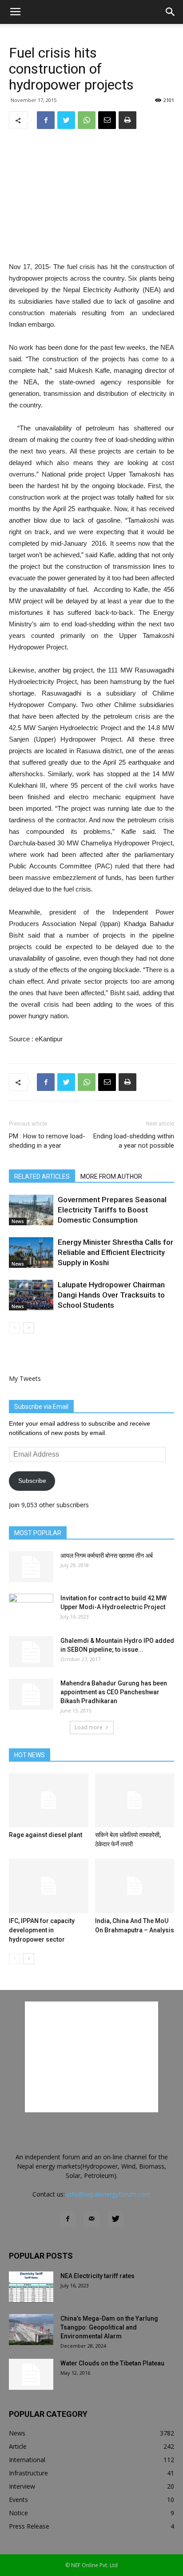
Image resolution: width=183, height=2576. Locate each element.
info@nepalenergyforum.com (109, 2194)
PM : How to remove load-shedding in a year (47, 1141)
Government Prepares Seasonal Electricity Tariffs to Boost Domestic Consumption (112, 1210)
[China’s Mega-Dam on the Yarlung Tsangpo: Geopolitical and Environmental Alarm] (31, 2330)
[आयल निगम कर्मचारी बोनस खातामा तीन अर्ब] (31, 1567)
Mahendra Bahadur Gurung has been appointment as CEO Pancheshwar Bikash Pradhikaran (114, 1692)
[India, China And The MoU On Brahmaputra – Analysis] (135, 1886)
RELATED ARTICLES (42, 1177)
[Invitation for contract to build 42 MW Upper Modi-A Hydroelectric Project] (31, 1609)
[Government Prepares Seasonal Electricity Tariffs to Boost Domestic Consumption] (31, 1210)
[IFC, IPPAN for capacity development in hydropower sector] (49, 1886)
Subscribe (32, 1481)
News (18, 1221)
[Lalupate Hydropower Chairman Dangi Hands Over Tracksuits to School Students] (31, 1295)
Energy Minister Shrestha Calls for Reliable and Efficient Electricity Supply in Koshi (115, 1252)
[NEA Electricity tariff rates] (31, 2287)
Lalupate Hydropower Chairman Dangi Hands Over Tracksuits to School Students (111, 1295)
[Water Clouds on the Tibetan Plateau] (31, 2374)
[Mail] (91, 2219)
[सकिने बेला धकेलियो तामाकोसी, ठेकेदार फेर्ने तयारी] (135, 1800)
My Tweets (25, 1378)
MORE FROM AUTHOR (111, 1177)
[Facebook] (68, 2219)
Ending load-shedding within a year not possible (134, 1141)
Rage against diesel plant (46, 1835)
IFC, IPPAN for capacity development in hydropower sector (42, 1930)
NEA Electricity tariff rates (97, 2276)
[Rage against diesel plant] (49, 1800)
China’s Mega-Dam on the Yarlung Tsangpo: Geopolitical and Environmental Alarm (109, 2327)
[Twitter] (115, 2219)
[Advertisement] (91, 196)
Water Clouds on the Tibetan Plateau (112, 2363)
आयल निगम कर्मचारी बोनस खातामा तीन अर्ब (107, 1556)
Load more (89, 1727)
